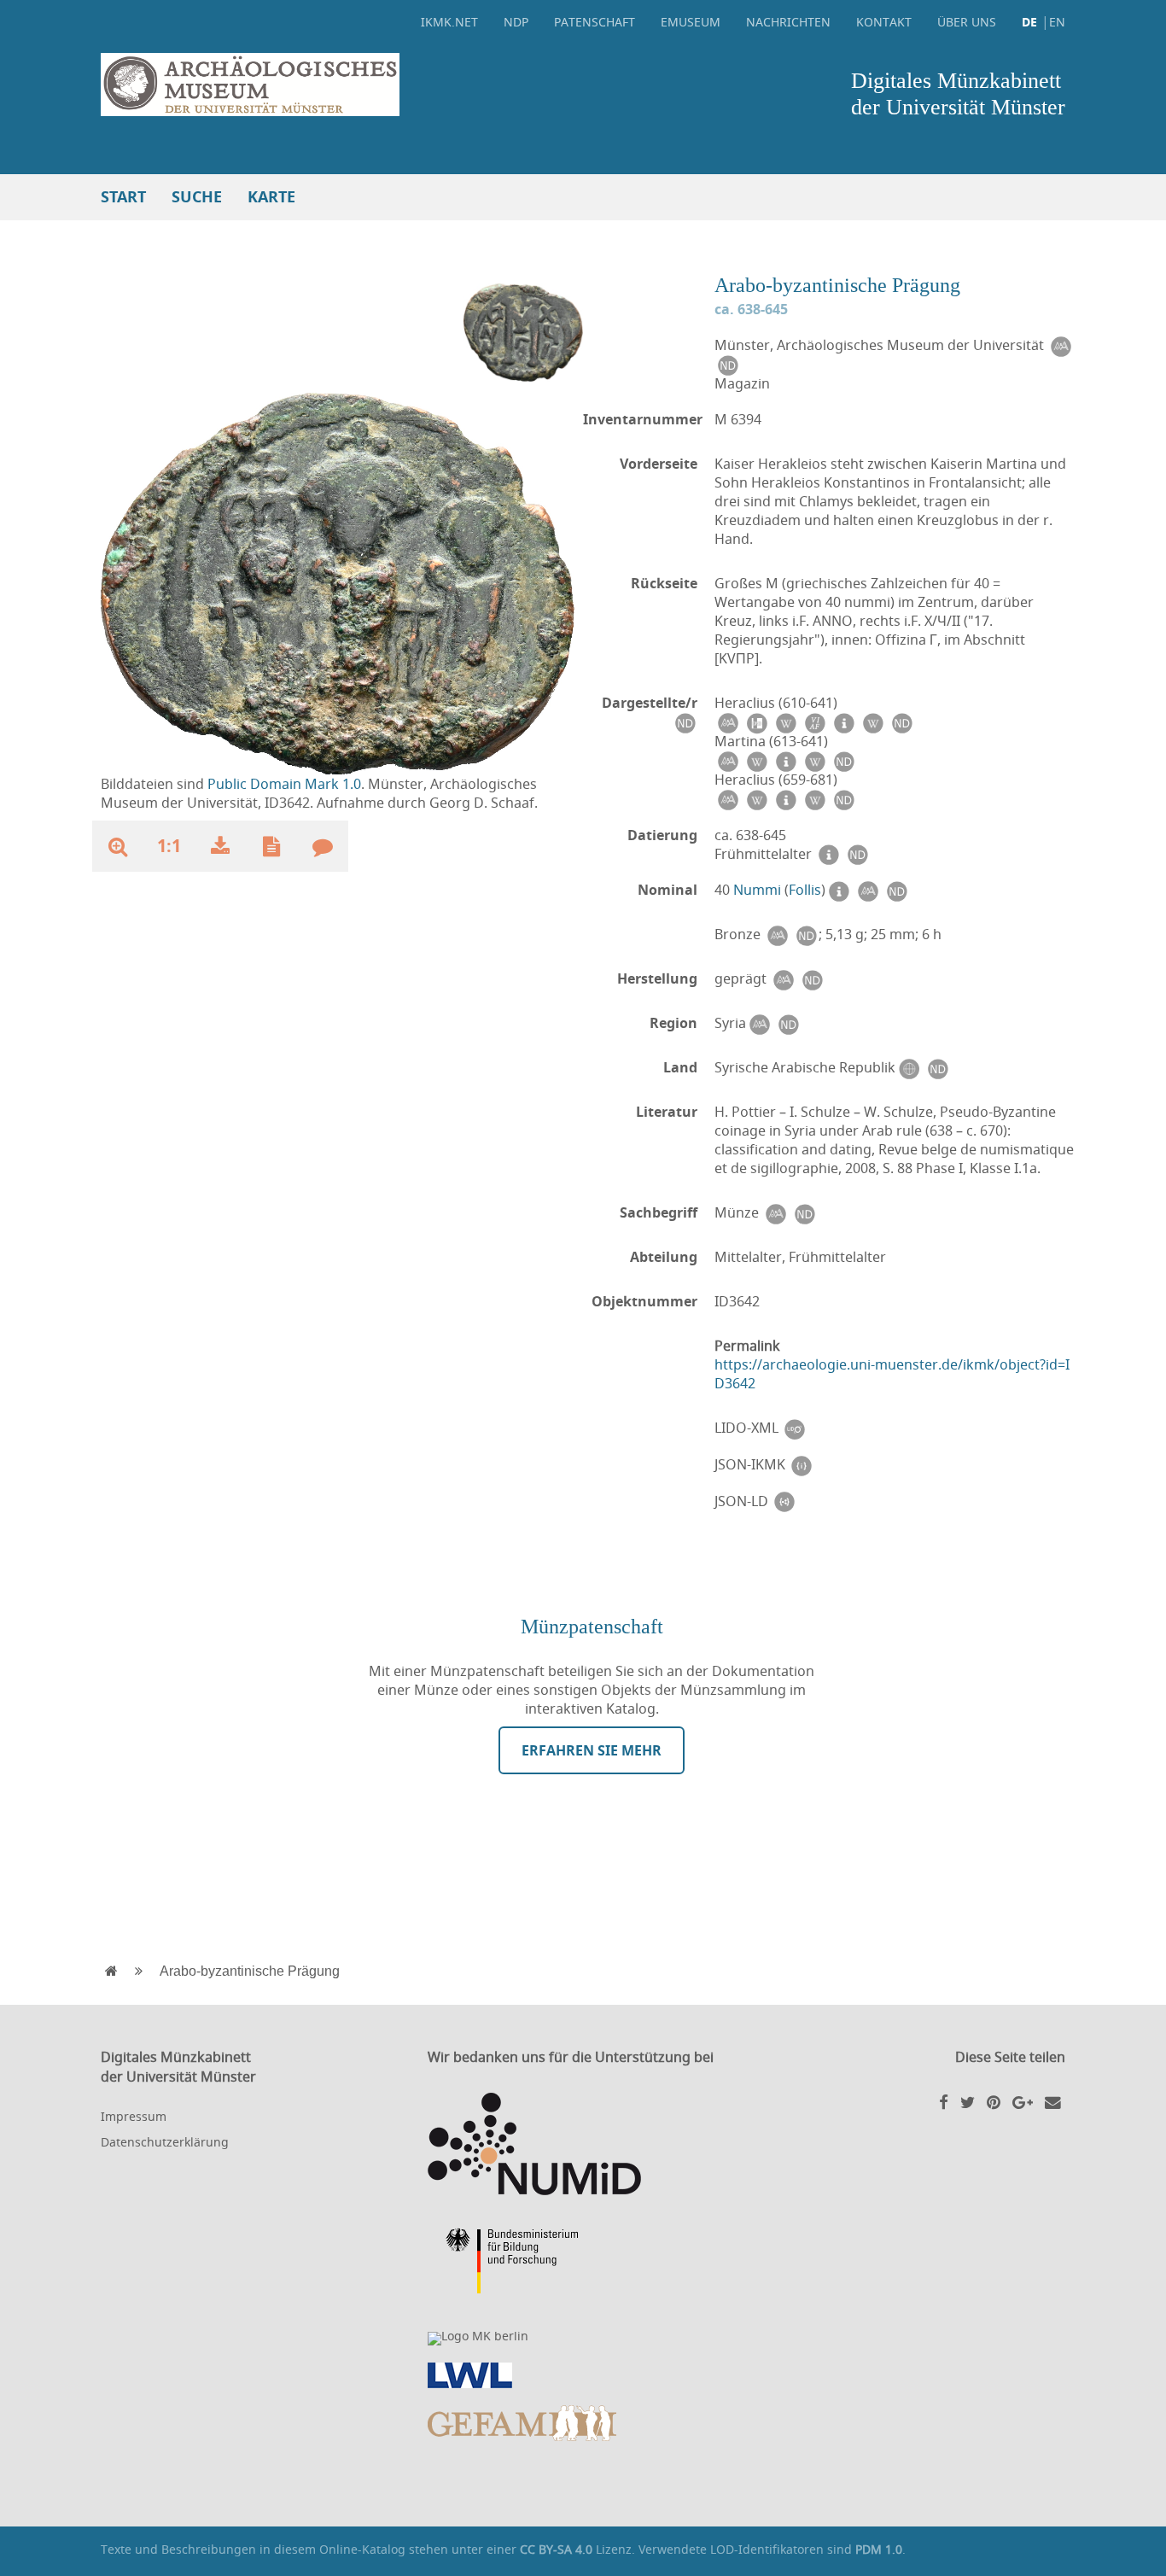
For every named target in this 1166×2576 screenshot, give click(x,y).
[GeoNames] (908, 1068)
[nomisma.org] (1060, 345)
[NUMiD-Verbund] (583, 2144)
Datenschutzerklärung (165, 2142)
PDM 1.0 (879, 2549)
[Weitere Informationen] (838, 890)
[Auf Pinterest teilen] (994, 2102)
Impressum (134, 2116)
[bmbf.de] (583, 2263)
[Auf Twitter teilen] (968, 2102)
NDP (516, 22)
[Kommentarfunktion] (323, 846)
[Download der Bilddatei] (220, 846)
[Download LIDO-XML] (795, 1428)
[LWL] (583, 2375)
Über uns (967, 22)
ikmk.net (449, 22)
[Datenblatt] (271, 846)
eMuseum (691, 22)
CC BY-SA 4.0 (556, 2549)
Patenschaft (595, 22)
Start (123, 197)
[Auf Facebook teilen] (944, 2102)
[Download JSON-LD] (784, 1501)
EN (1057, 22)
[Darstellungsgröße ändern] (118, 846)
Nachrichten (788, 22)
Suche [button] (197, 197)
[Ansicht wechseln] (523, 331)
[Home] (338, 85)
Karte (271, 197)
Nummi (757, 890)
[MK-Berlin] (583, 2339)
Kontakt (884, 22)
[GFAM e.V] (583, 2423)
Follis (805, 890)
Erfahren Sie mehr (592, 1750)
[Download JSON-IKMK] (802, 1465)
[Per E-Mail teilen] (1053, 2102)
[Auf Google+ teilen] (1023, 2102)
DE (1029, 22)
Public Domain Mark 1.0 (284, 784)
